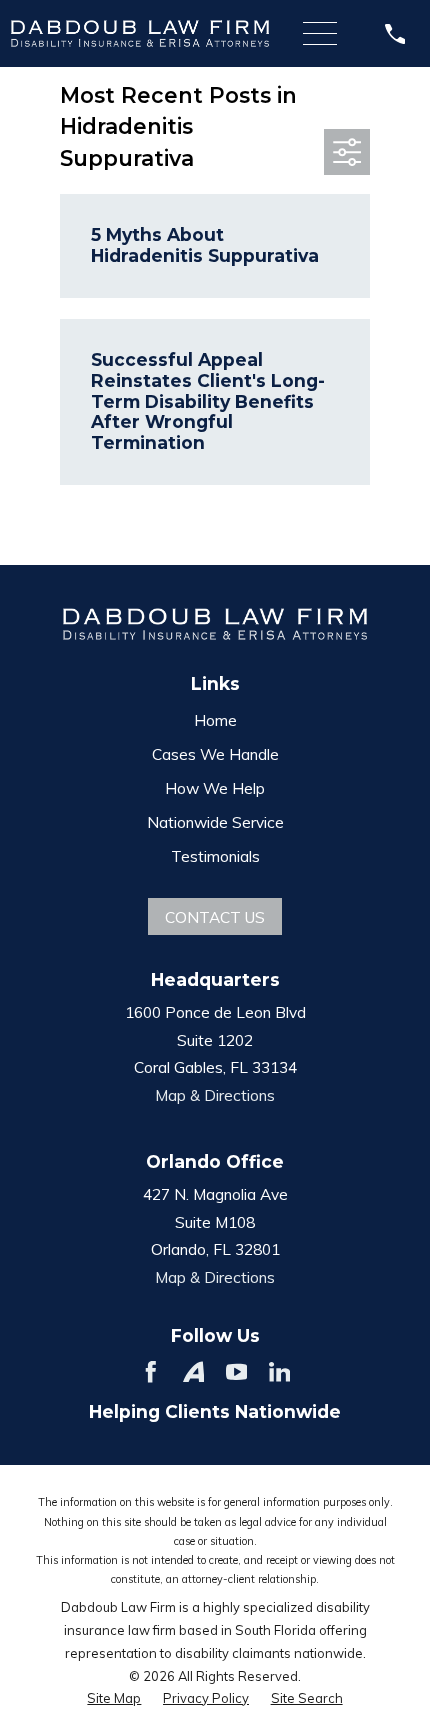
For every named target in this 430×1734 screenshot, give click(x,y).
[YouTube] (237, 1372)
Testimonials (215, 856)
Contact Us (215, 917)
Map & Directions (215, 1095)
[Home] (140, 34)
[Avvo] (194, 1372)
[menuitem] (114, 1698)
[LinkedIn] (280, 1372)
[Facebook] (151, 1372)
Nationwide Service (215, 822)
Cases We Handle (215, 754)
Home (215, 720)
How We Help (215, 788)
